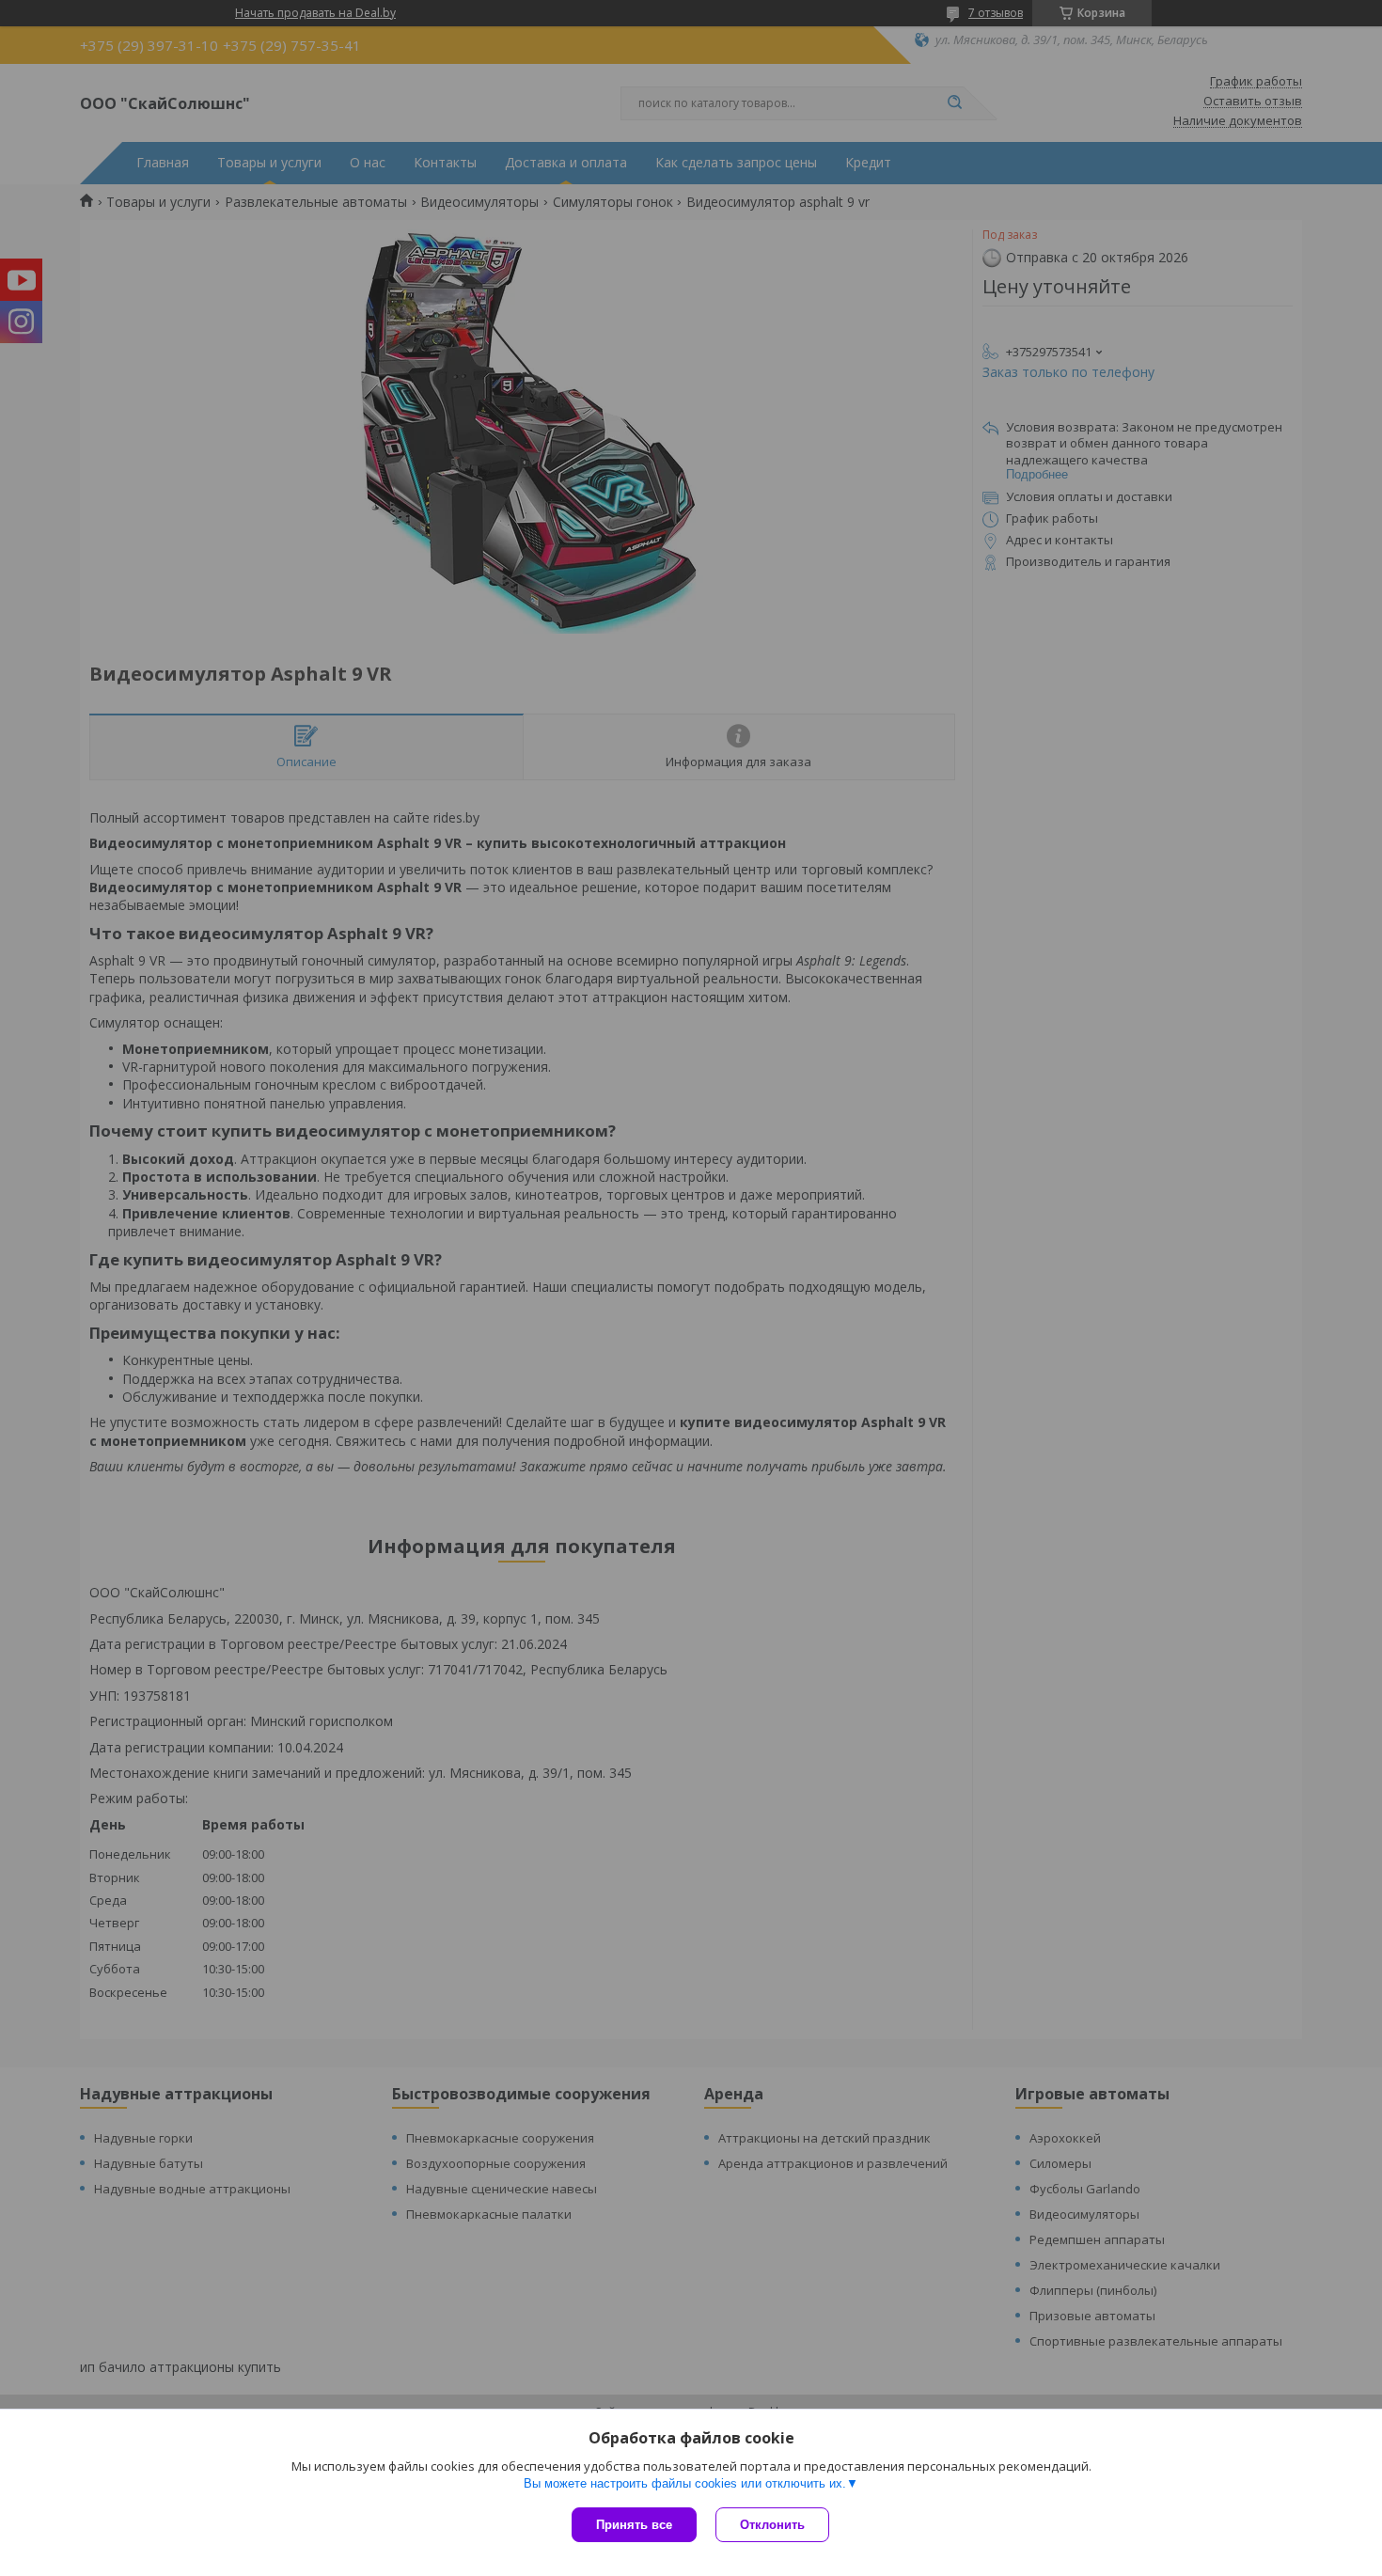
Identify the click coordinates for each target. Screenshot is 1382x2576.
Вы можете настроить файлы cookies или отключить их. (685, 2483)
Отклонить (772, 2525)
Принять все (634, 2525)
